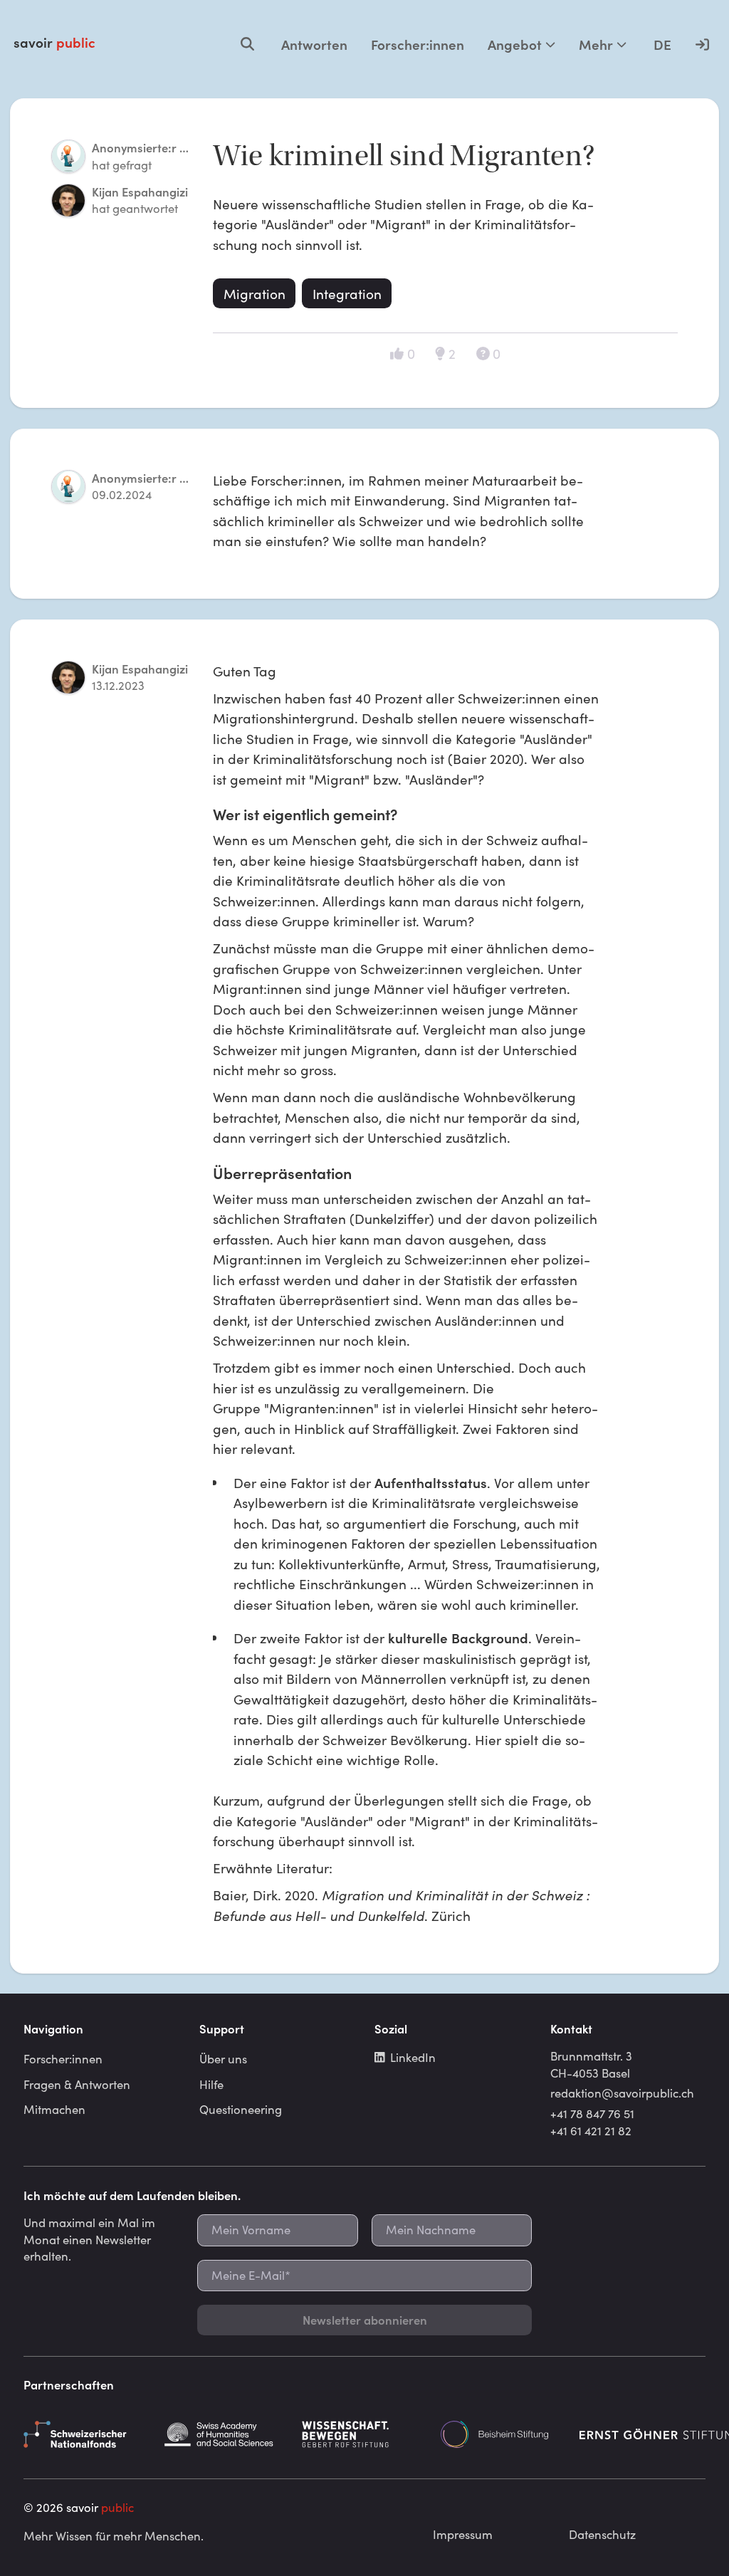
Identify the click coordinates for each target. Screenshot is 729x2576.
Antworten (314, 44)
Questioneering (241, 2109)
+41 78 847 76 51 (592, 2113)
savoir (54, 42)
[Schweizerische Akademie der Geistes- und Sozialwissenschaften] (226, 2434)
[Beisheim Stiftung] (503, 2434)
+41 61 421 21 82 (591, 2130)
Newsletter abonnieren (365, 2320)
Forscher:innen (418, 44)
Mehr (596, 44)
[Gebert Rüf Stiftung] (364, 2434)
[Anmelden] (702, 44)
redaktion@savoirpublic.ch (622, 2093)
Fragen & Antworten (77, 2084)
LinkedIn (413, 2057)
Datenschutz (602, 2534)
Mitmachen (54, 2109)
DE (662, 44)
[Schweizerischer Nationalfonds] (86, 2434)
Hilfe (211, 2084)
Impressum (463, 2534)
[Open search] (247, 44)
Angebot (515, 44)
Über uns (223, 2058)
